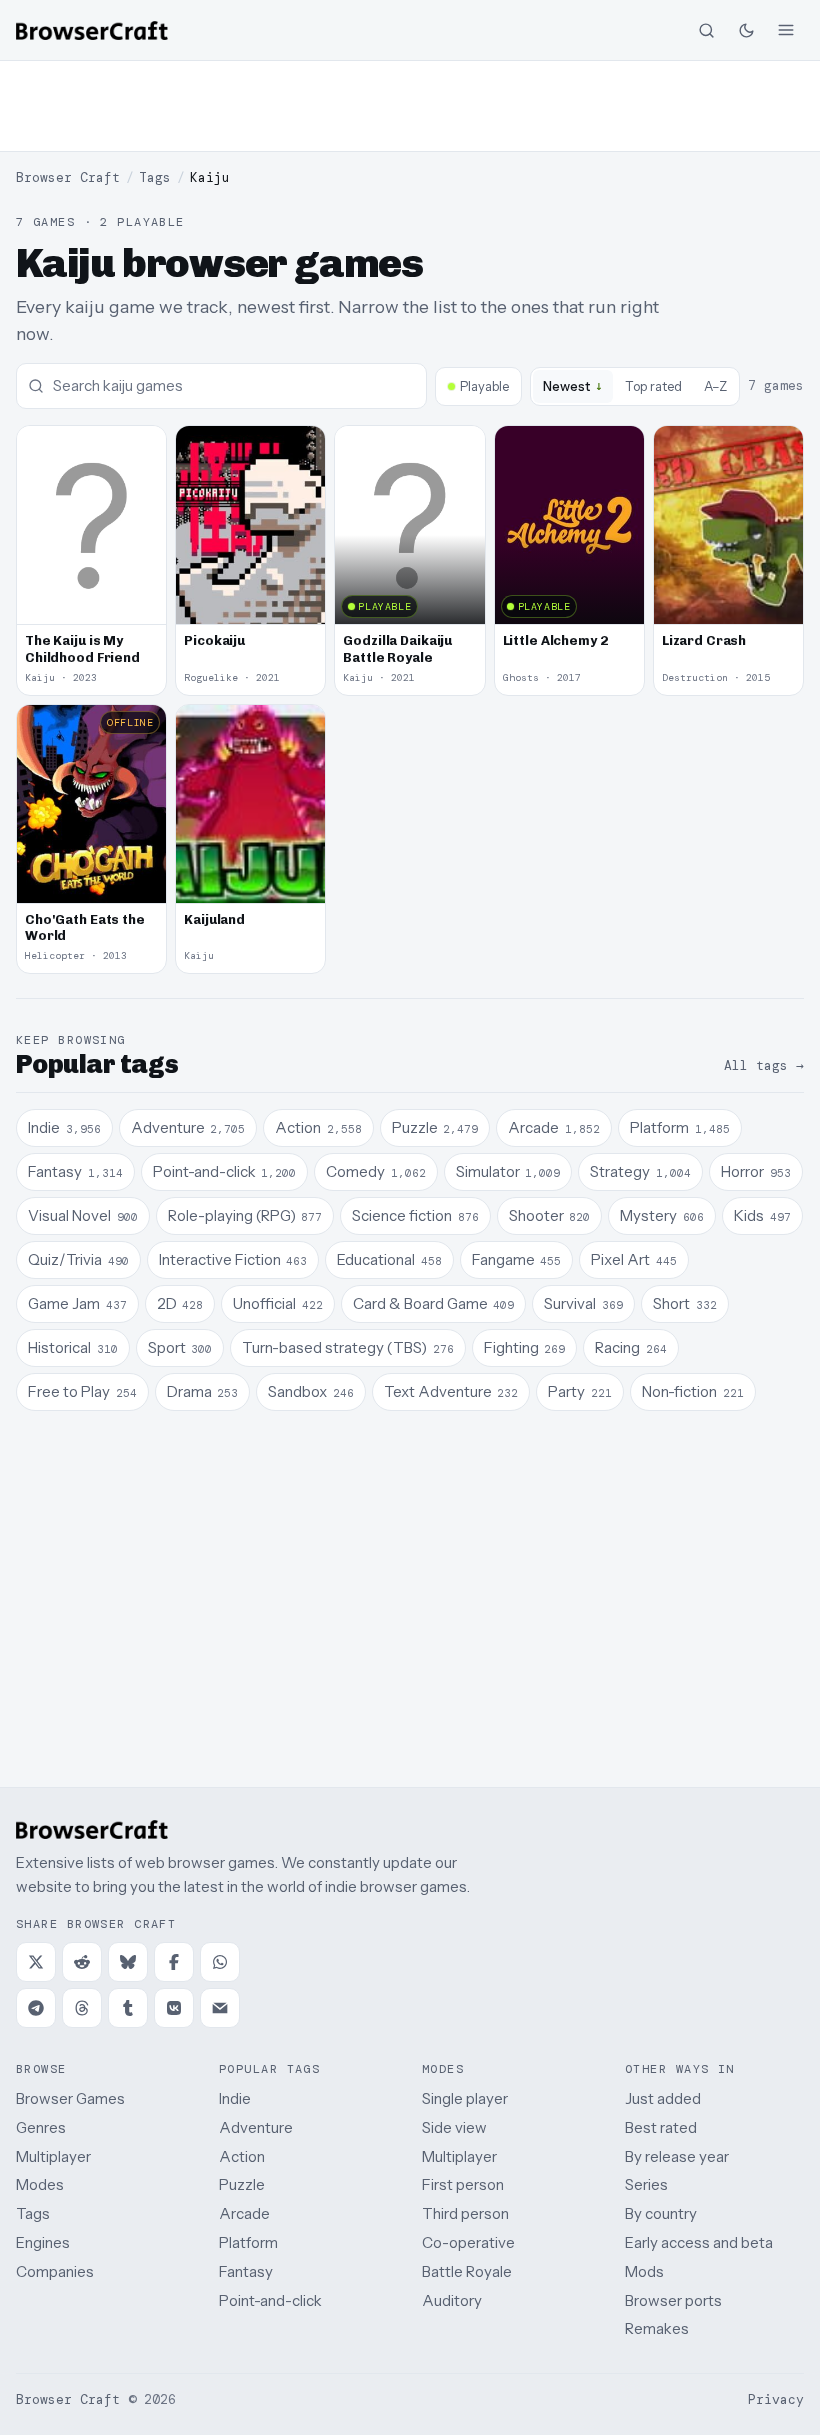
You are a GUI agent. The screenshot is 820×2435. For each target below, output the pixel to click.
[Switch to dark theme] (746, 30)
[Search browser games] (706, 30)
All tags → (764, 1065)
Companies (55, 2271)
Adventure (256, 2127)
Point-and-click (270, 2300)
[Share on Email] (220, 2008)
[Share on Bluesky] (128, 1962)
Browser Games (70, 2098)
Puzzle (242, 2184)
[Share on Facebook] (174, 1962)
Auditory (452, 2300)
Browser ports (673, 2300)
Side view (454, 2127)
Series (646, 2184)
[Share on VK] (174, 2008)
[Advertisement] (410, 106)
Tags (155, 177)
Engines (43, 2242)
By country (661, 2213)
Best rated (661, 2127)
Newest (573, 385)
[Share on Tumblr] (128, 2008)
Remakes (657, 2328)
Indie (235, 2098)
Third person (465, 2213)
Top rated (653, 386)
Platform (248, 2242)
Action (242, 2156)
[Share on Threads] (82, 2008)
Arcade (244, 2213)
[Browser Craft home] (92, 30)
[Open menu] (786, 30)
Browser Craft (68, 177)
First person (463, 2184)
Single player (465, 2098)
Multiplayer (53, 2156)
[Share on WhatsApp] (220, 1962)
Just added (663, 2098)
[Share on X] (36, 1962)
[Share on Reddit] (82, 1962)
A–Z (715, 386)
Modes (40, 2184)
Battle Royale (467, 2271)
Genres (41, 2127)
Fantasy (246, 2271)
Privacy (776, 2399)
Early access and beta (699, 2242)
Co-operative (468, 2242)
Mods (644, 2271)
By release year (677, 2156)
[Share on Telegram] (36, 2008)
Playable (484, 386)
